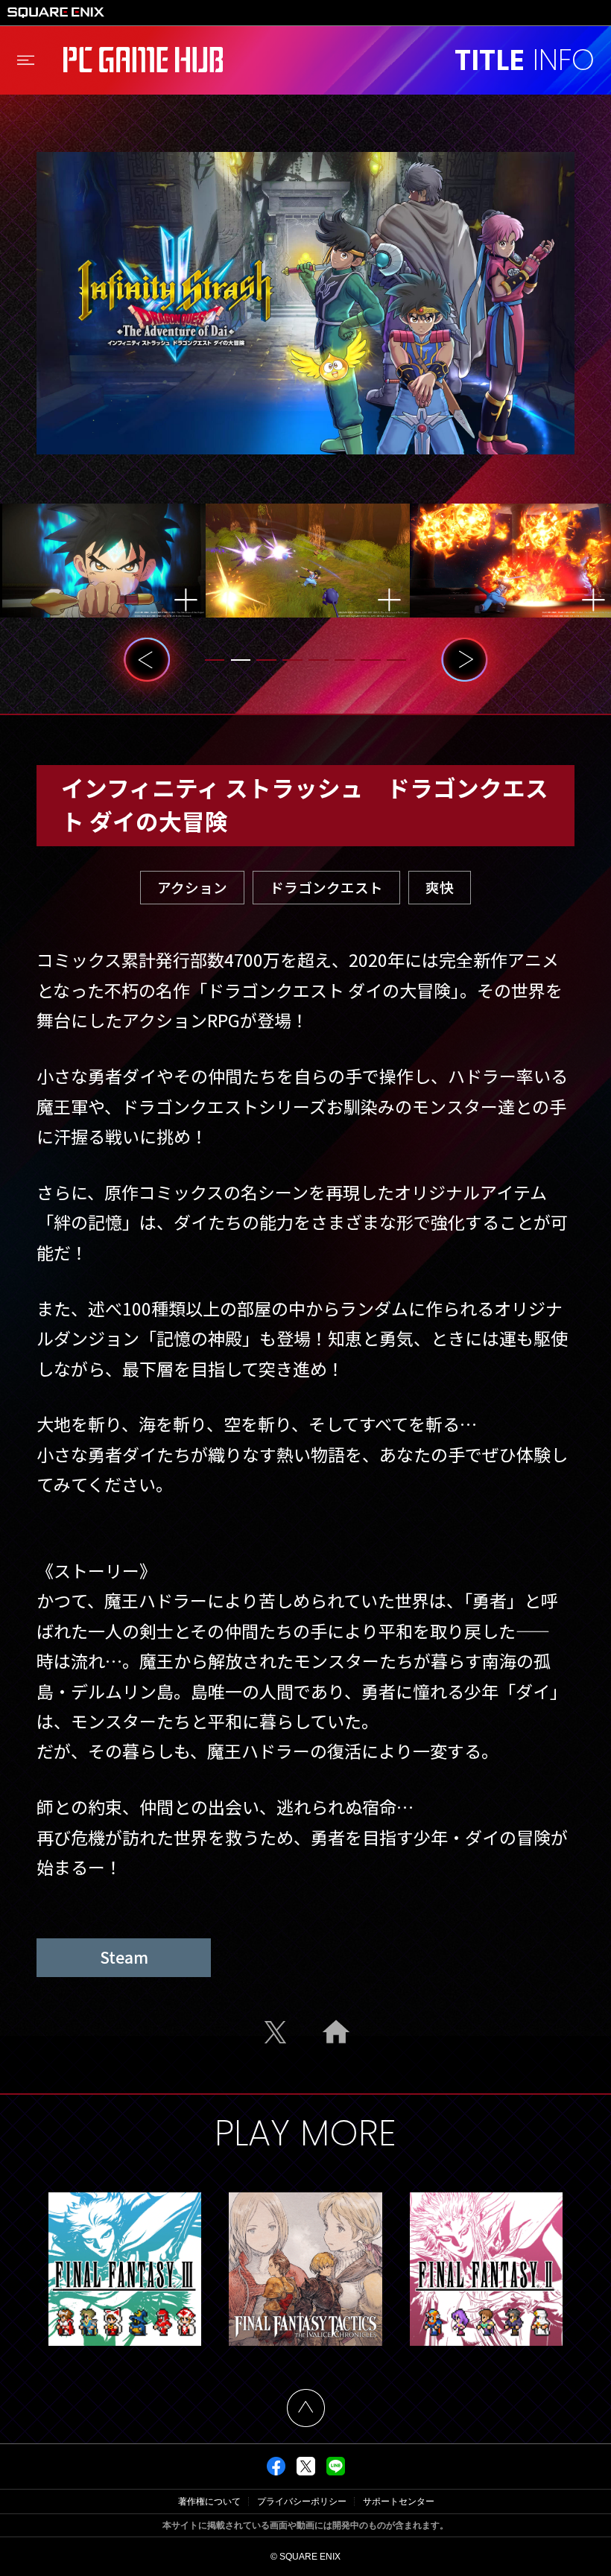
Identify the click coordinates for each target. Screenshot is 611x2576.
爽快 (440, 887)
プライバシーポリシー (302, 2502)
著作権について (209, 2502)
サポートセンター (399, 2502)
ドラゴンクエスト (326, 887)
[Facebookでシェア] (276, 2472)
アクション (192, 887)
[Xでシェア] (306, 2472)
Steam (124, 1957)
